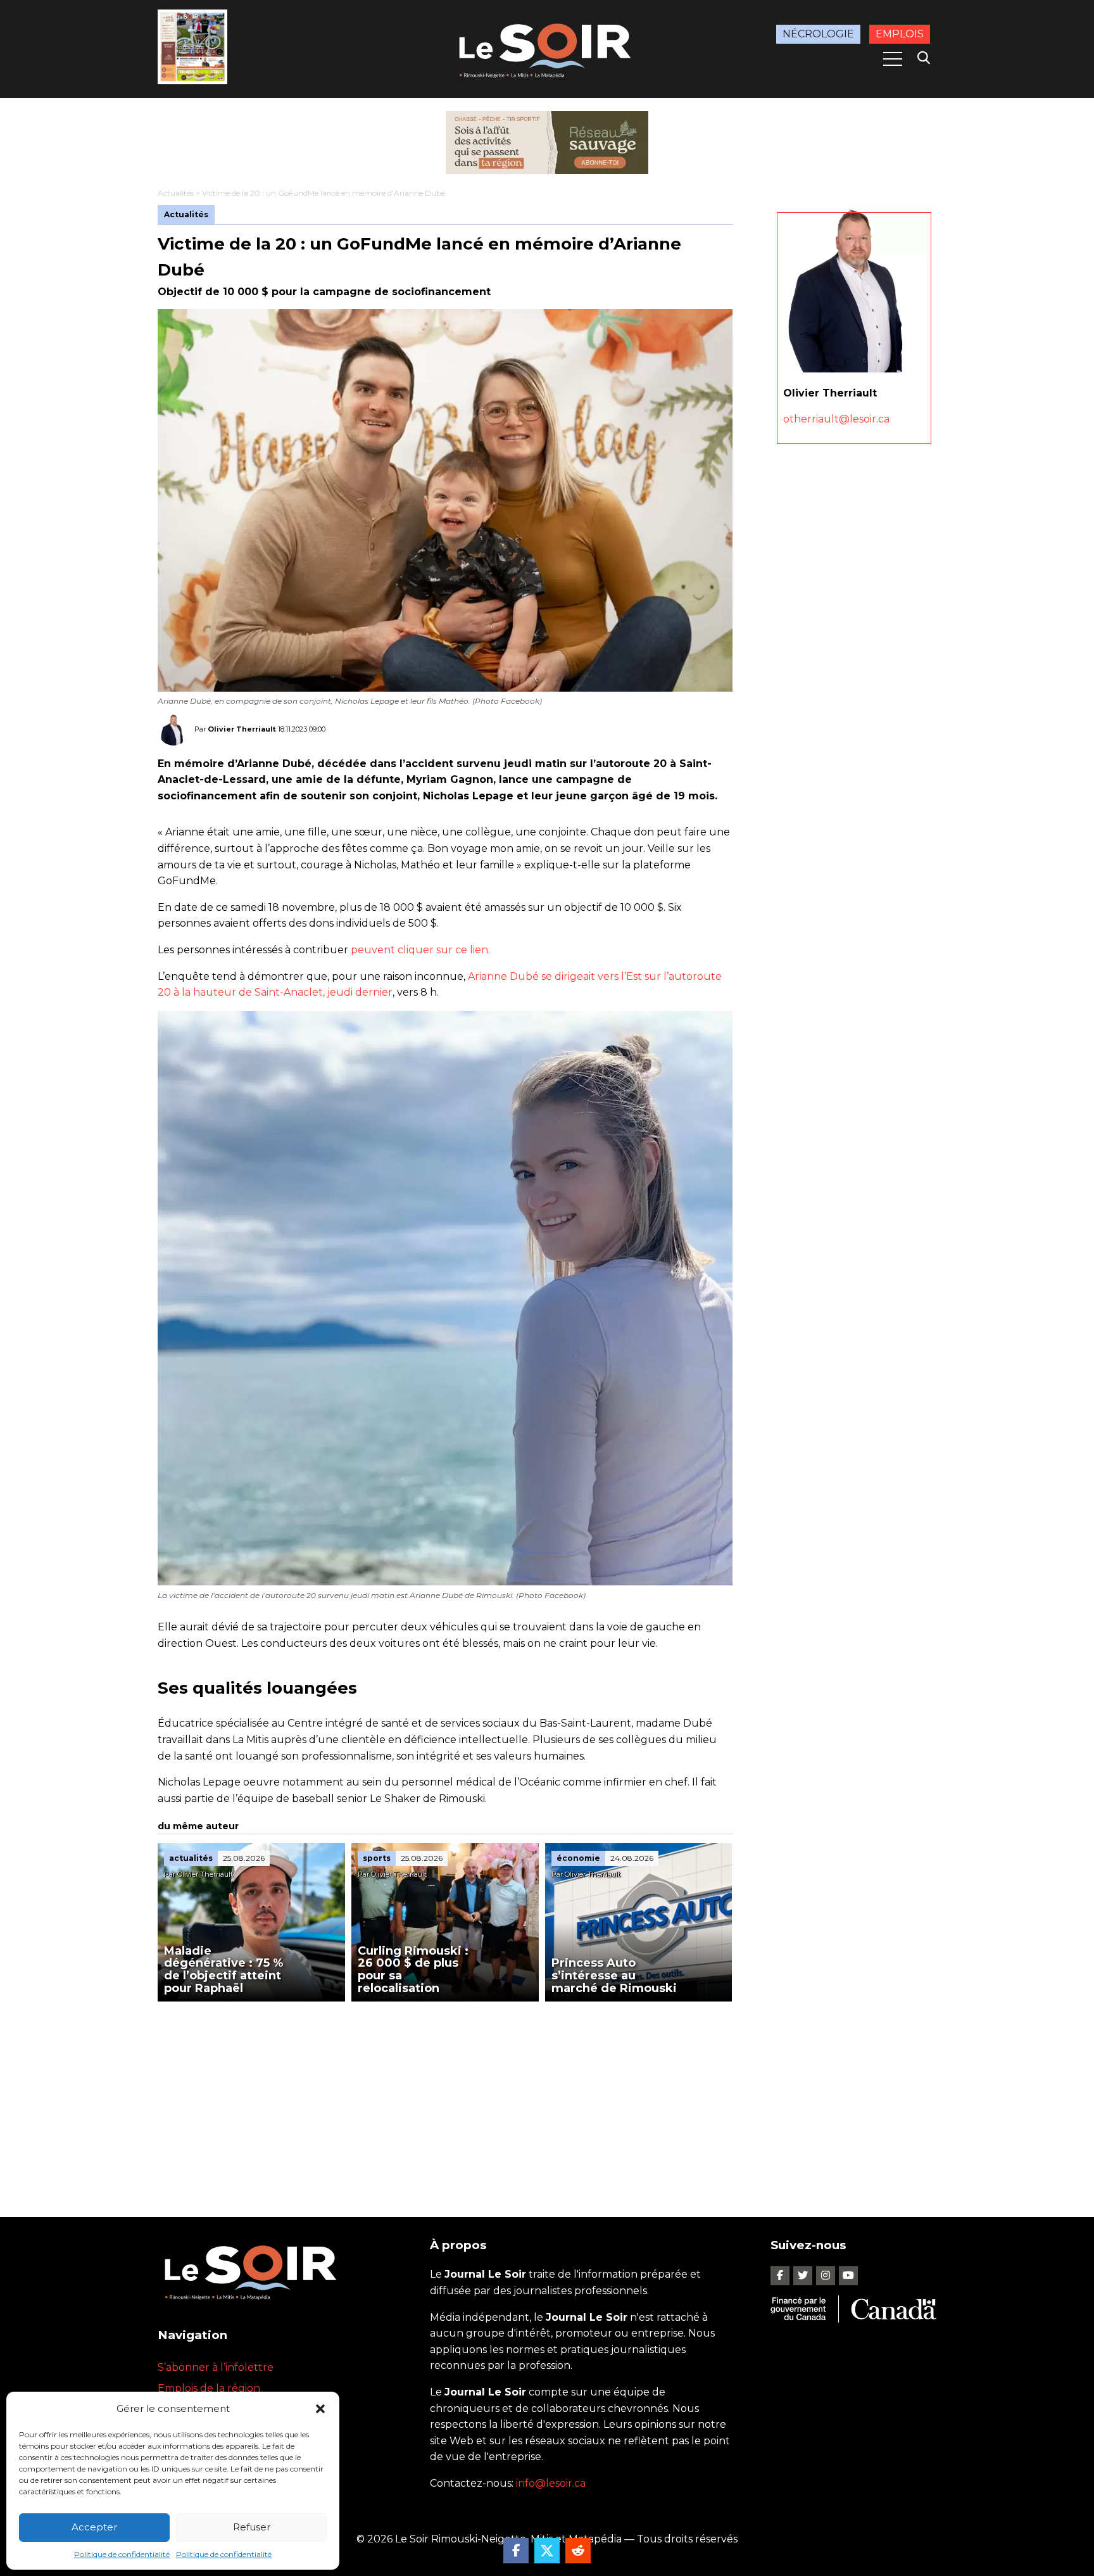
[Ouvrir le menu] (893, 59)
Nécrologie (818, 34)
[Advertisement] (445, 2097)
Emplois (900, 34)
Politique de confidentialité (122, 2554)
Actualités (176, 193)
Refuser (252, 2527)
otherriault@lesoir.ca (836, 419)
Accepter (94, 2527)
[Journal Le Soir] (547, 48)
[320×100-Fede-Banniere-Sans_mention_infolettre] (547, 143)
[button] (320, 2409)
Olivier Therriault (242, 729)
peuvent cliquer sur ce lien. (420, 950)
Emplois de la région (209, 2388)
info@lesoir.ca (551, 2483)
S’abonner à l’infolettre (216, 2367)
